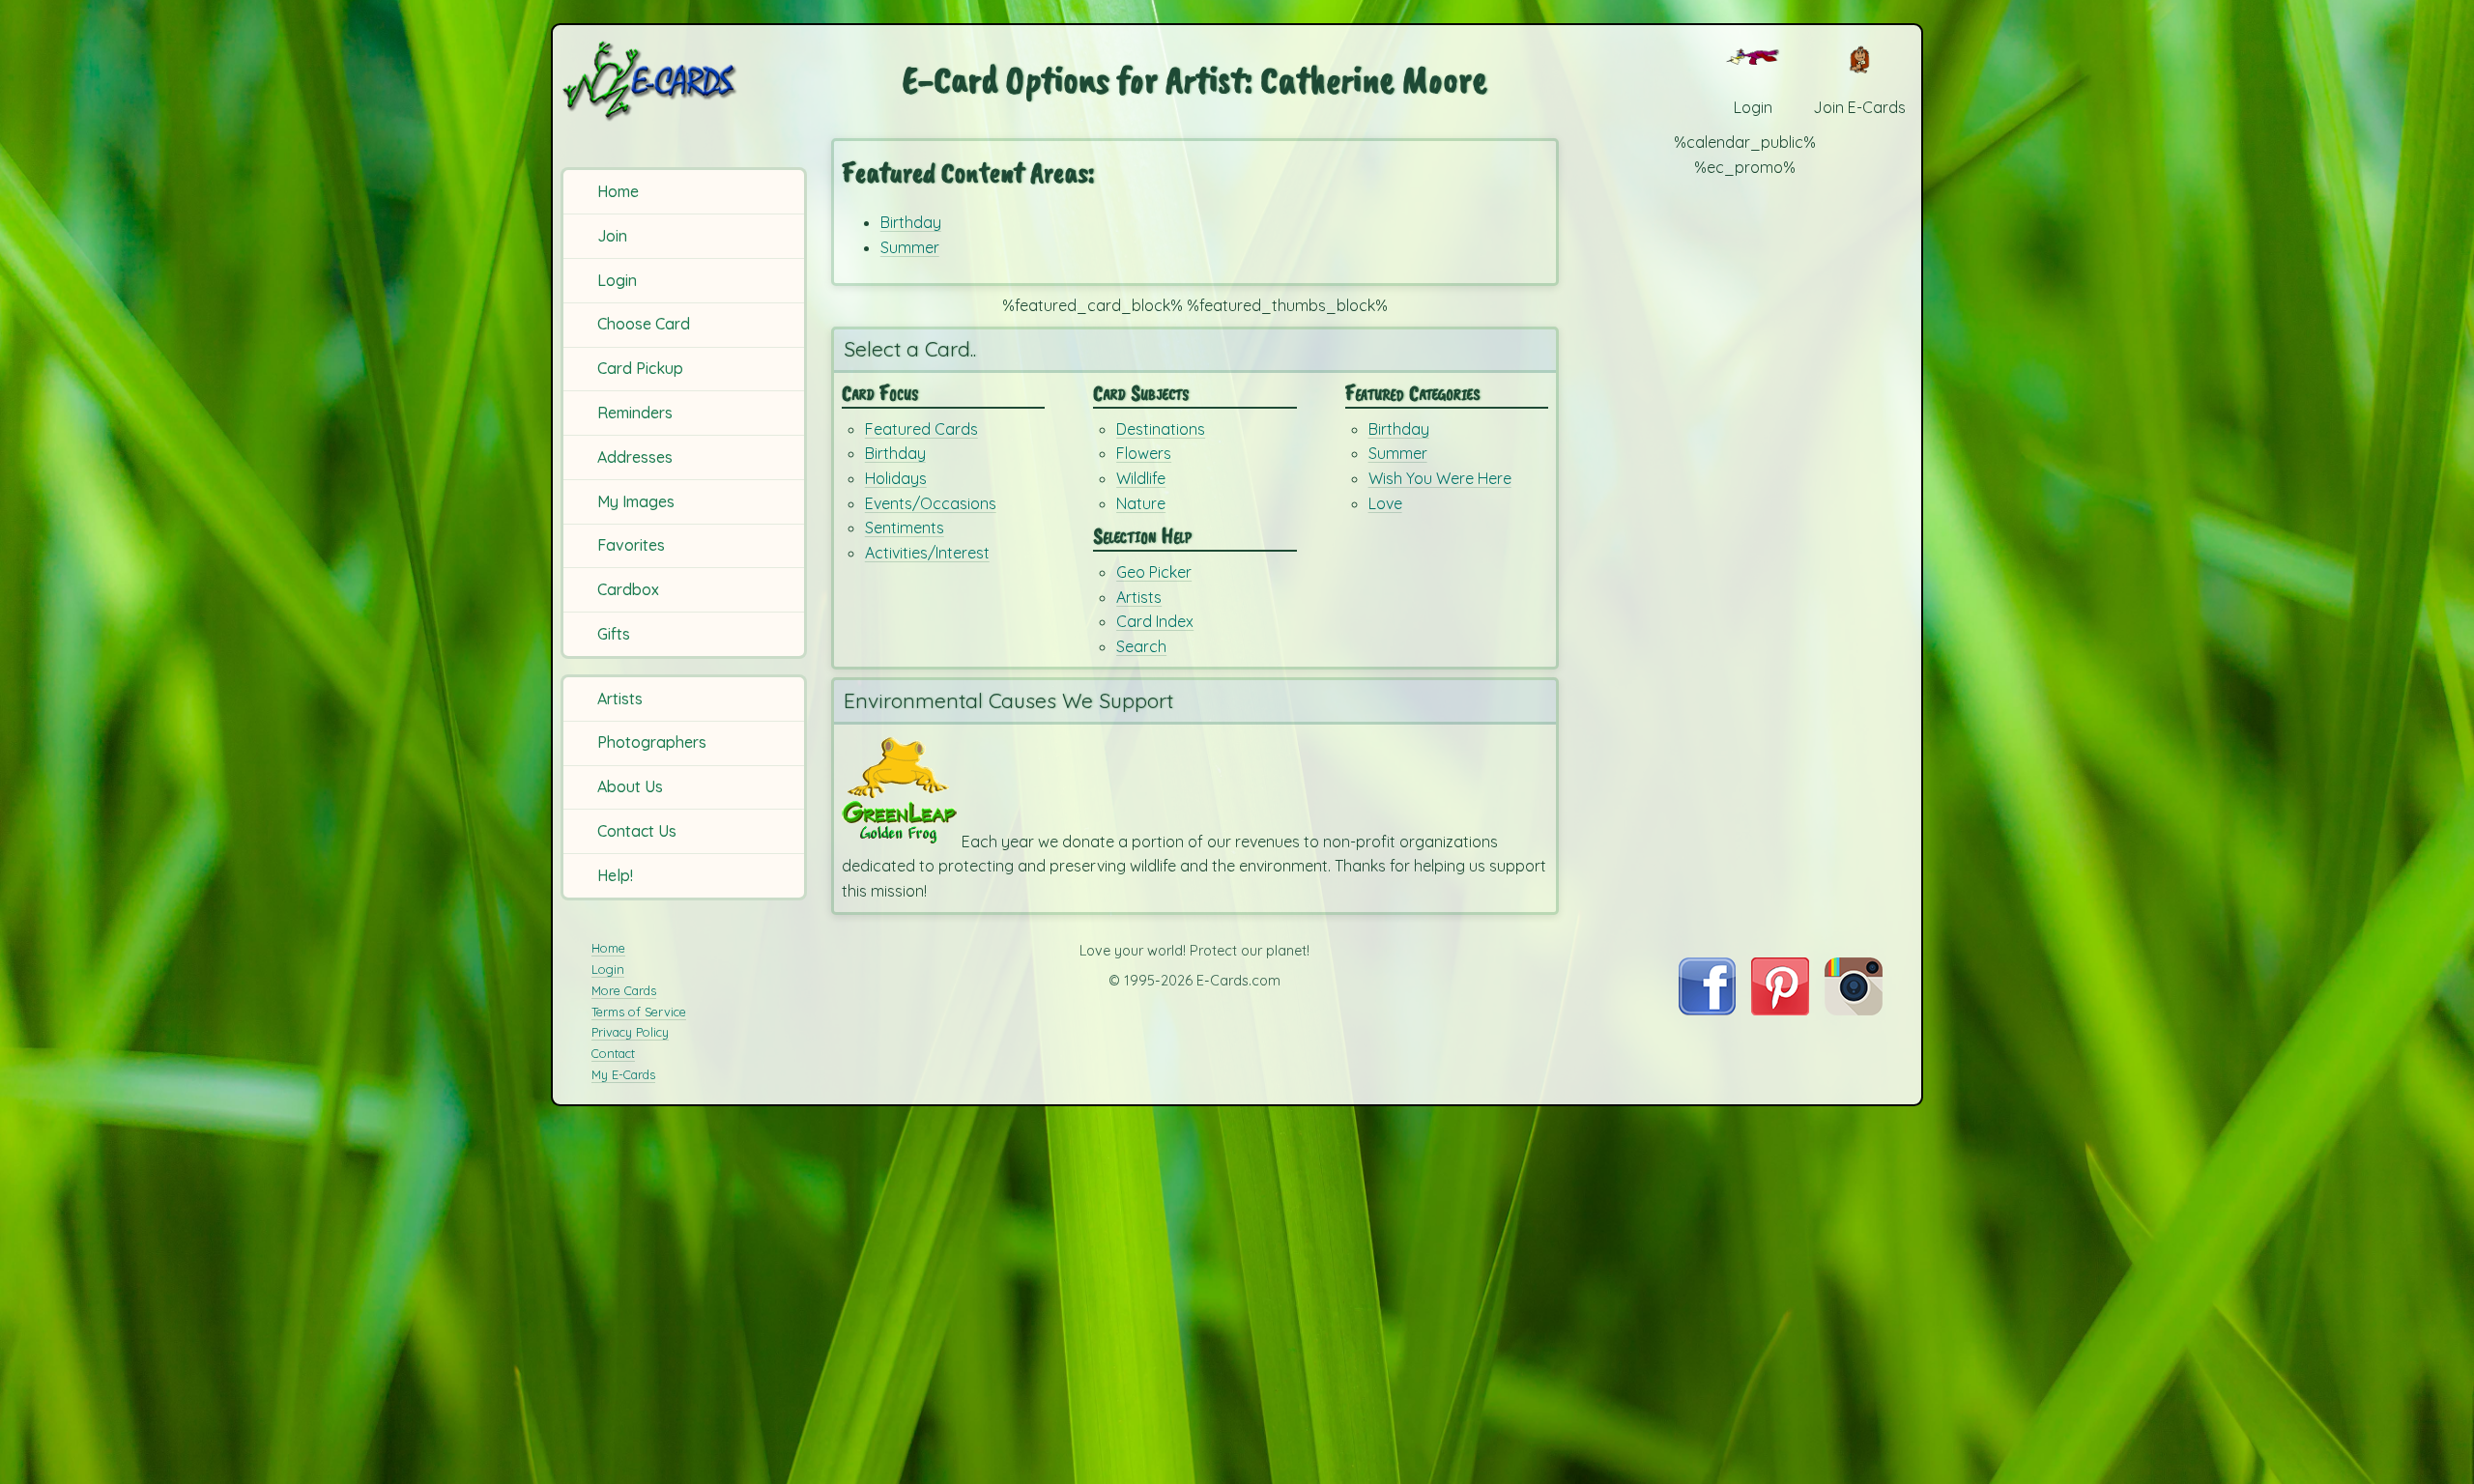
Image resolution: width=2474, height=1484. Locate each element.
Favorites (631, 545)
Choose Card (644, 324)
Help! (615, 875)
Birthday (911, 222)
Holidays (896, 478)
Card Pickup (640, 368)
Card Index (1155, 621)
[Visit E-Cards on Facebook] (1707, 1010)
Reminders (635, 413)
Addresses (635, 457)
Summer (910, 247)
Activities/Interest (927, 553)
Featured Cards (921, 429)
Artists (620, 699)
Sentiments (905, 528)
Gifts (614, 634)
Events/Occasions (931, 503)
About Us (630, 786)
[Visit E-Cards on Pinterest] (1780, 1010)
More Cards (624, 990)
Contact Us (637, 831)
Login (617, 280)
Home (618, 191)
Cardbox (628, 589)
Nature (1141, 503)
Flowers (1144, 453)
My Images (636, 501)
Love (1385, 503)
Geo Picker (1154, 572)
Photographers (652, 742)
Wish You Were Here (1440, 478)
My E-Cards (623, 1074)
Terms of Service (639, 1012)
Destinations (1161, 429)
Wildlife (1141, 478)
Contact (613, 1053)
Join (612, 236)
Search (1141, 646)
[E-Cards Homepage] (681, 81)
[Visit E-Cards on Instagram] (1854, 1010)
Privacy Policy (630, 1032)
